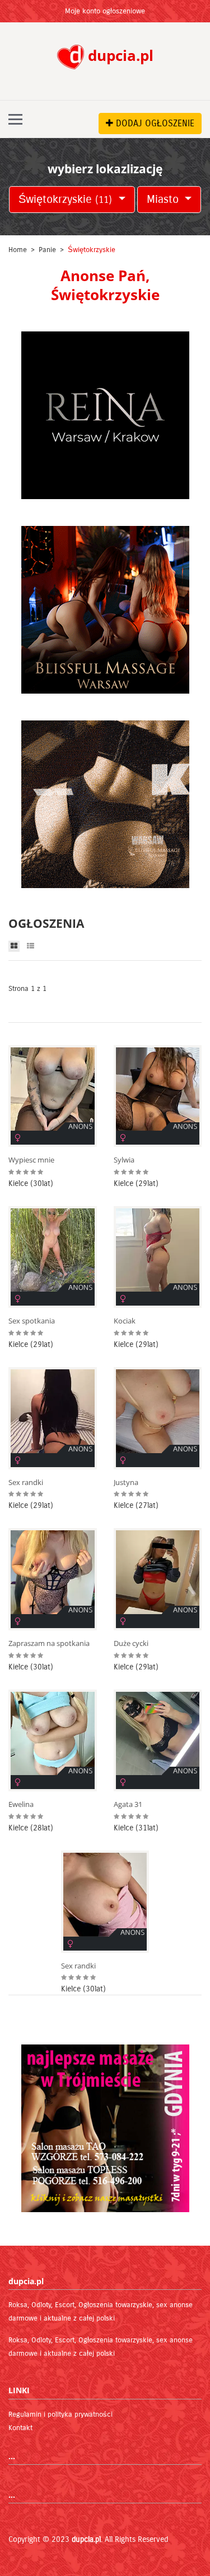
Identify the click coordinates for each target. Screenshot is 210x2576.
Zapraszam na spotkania (49, 1643)
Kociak (125, 1321)
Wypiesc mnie (31, 1160)
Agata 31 (128, 1804)
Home (18, 250)
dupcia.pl (86, 2539)
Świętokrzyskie (65, 199)
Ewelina (21, 1804)
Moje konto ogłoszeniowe (105, 11)
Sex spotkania (32, 1321)
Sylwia (124, 1160)
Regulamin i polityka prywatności (60, 2414)
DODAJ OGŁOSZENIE (154, 123)
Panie (47, 250)
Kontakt (20, 2428)
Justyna (126, 1482)
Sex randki (26, 1482)
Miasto (164, 199)
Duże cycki (131, 1643)
